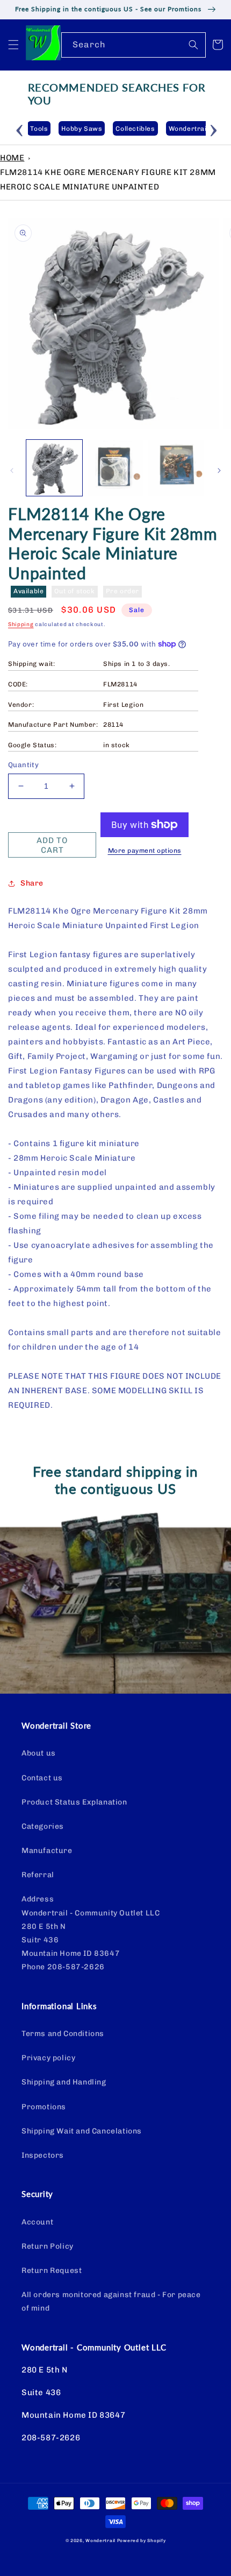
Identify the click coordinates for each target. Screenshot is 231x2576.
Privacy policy (48, 2058)
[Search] (193, 45)
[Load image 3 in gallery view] (176, 468)
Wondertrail (100, 2540)
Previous (20, 129)
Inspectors (43, 2155)
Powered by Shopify (142, 2540)
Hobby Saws (51, 129)
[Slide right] (219, 471)
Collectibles (104, 129)
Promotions (44, 2107)
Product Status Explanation (74, 1802)
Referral (38, 1875)
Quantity (23, 765)
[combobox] (133, 45)
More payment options (145, 851)
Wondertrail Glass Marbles (183, 129)
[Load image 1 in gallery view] (54, 468)
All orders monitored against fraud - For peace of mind (111, 2301)
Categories (43, 1826)
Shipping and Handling (64, 2082)
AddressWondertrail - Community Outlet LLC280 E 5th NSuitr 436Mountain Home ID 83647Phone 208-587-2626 (91, 1933)
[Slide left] (12, 471)
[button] (13, 45)
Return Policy (48, 2246)
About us (39, 1753)
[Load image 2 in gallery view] (115, 468)
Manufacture (47, 1851)
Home (12, 158)
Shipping (21, 624)
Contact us (42, 1778)
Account (37, 2222)
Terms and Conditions (63, 2034)
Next (214, 129)
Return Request (52, 2270)
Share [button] (32, 883)
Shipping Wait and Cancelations (82, 2131)
